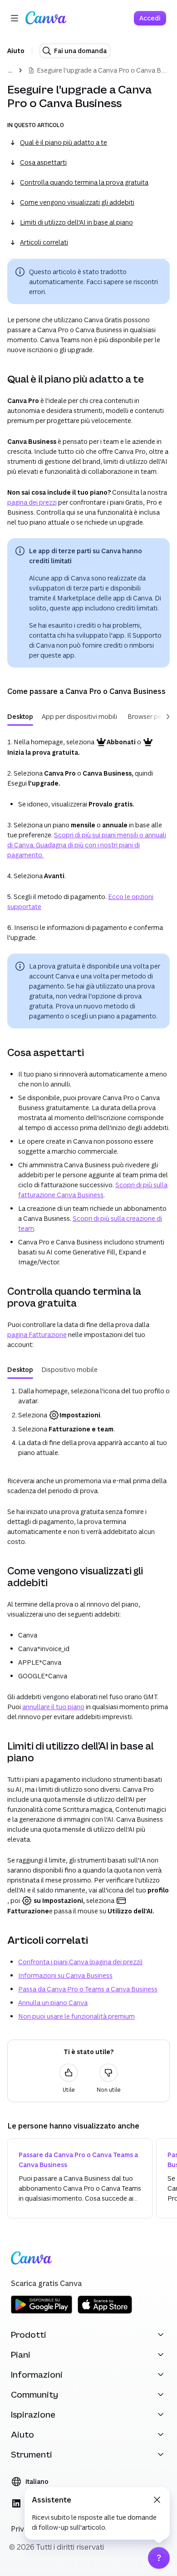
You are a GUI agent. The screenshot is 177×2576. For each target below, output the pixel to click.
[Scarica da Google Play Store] (42, 2312)
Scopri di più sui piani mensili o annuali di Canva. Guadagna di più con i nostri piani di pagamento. (87, 845)
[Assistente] (159, 2558)
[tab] (20, 717)
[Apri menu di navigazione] (15, 18)
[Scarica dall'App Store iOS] (105, 2312)
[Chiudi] (157, 2500)
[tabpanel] (88, 1422)
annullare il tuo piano (53, 1707)
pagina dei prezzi (32, 502)
